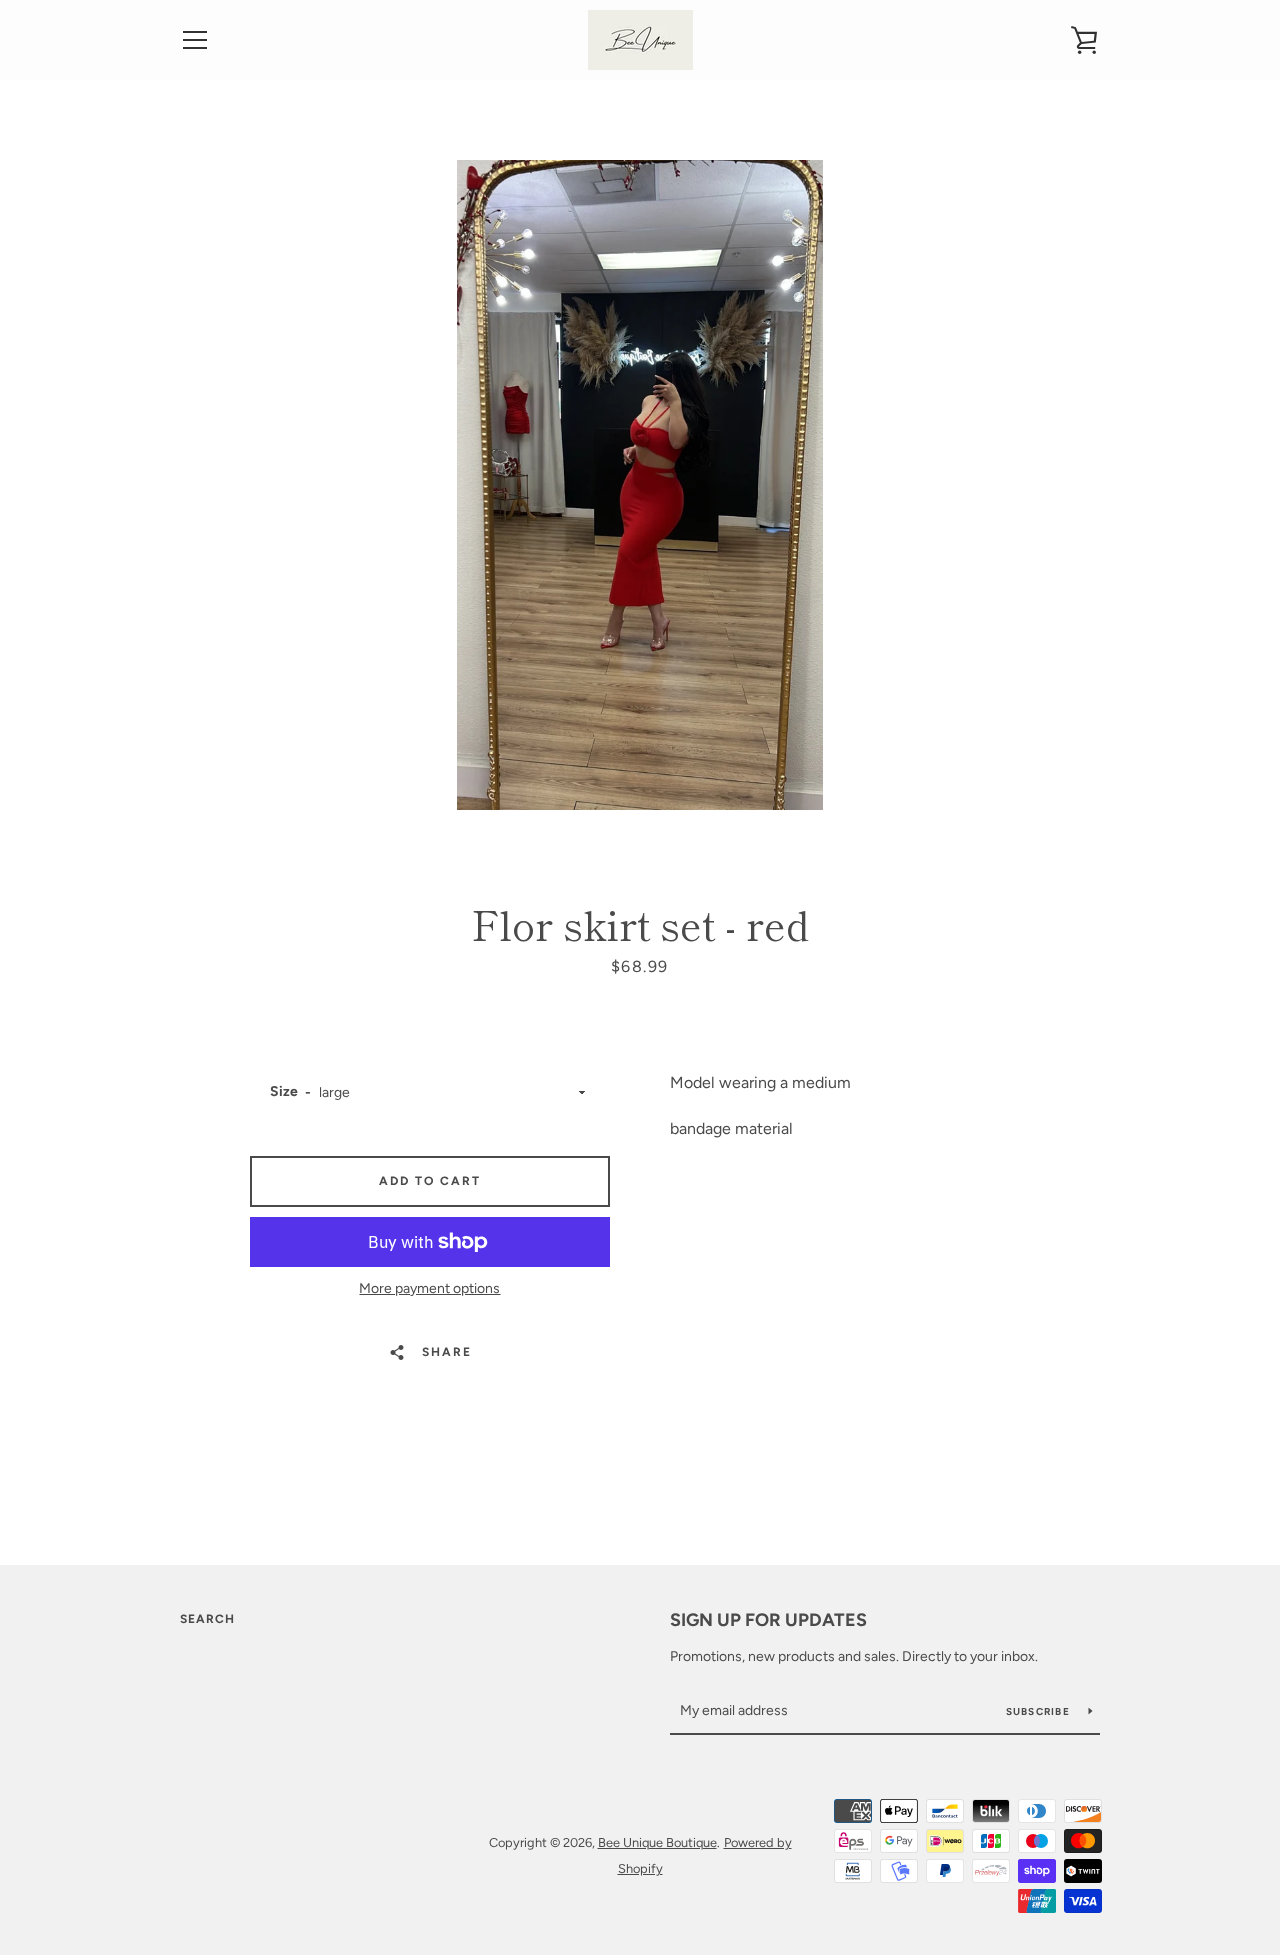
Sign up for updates (768, 1620)
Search (207, 1619)
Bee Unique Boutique (657, 1842)
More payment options (429, 1288)
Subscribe (1040, 1711)
